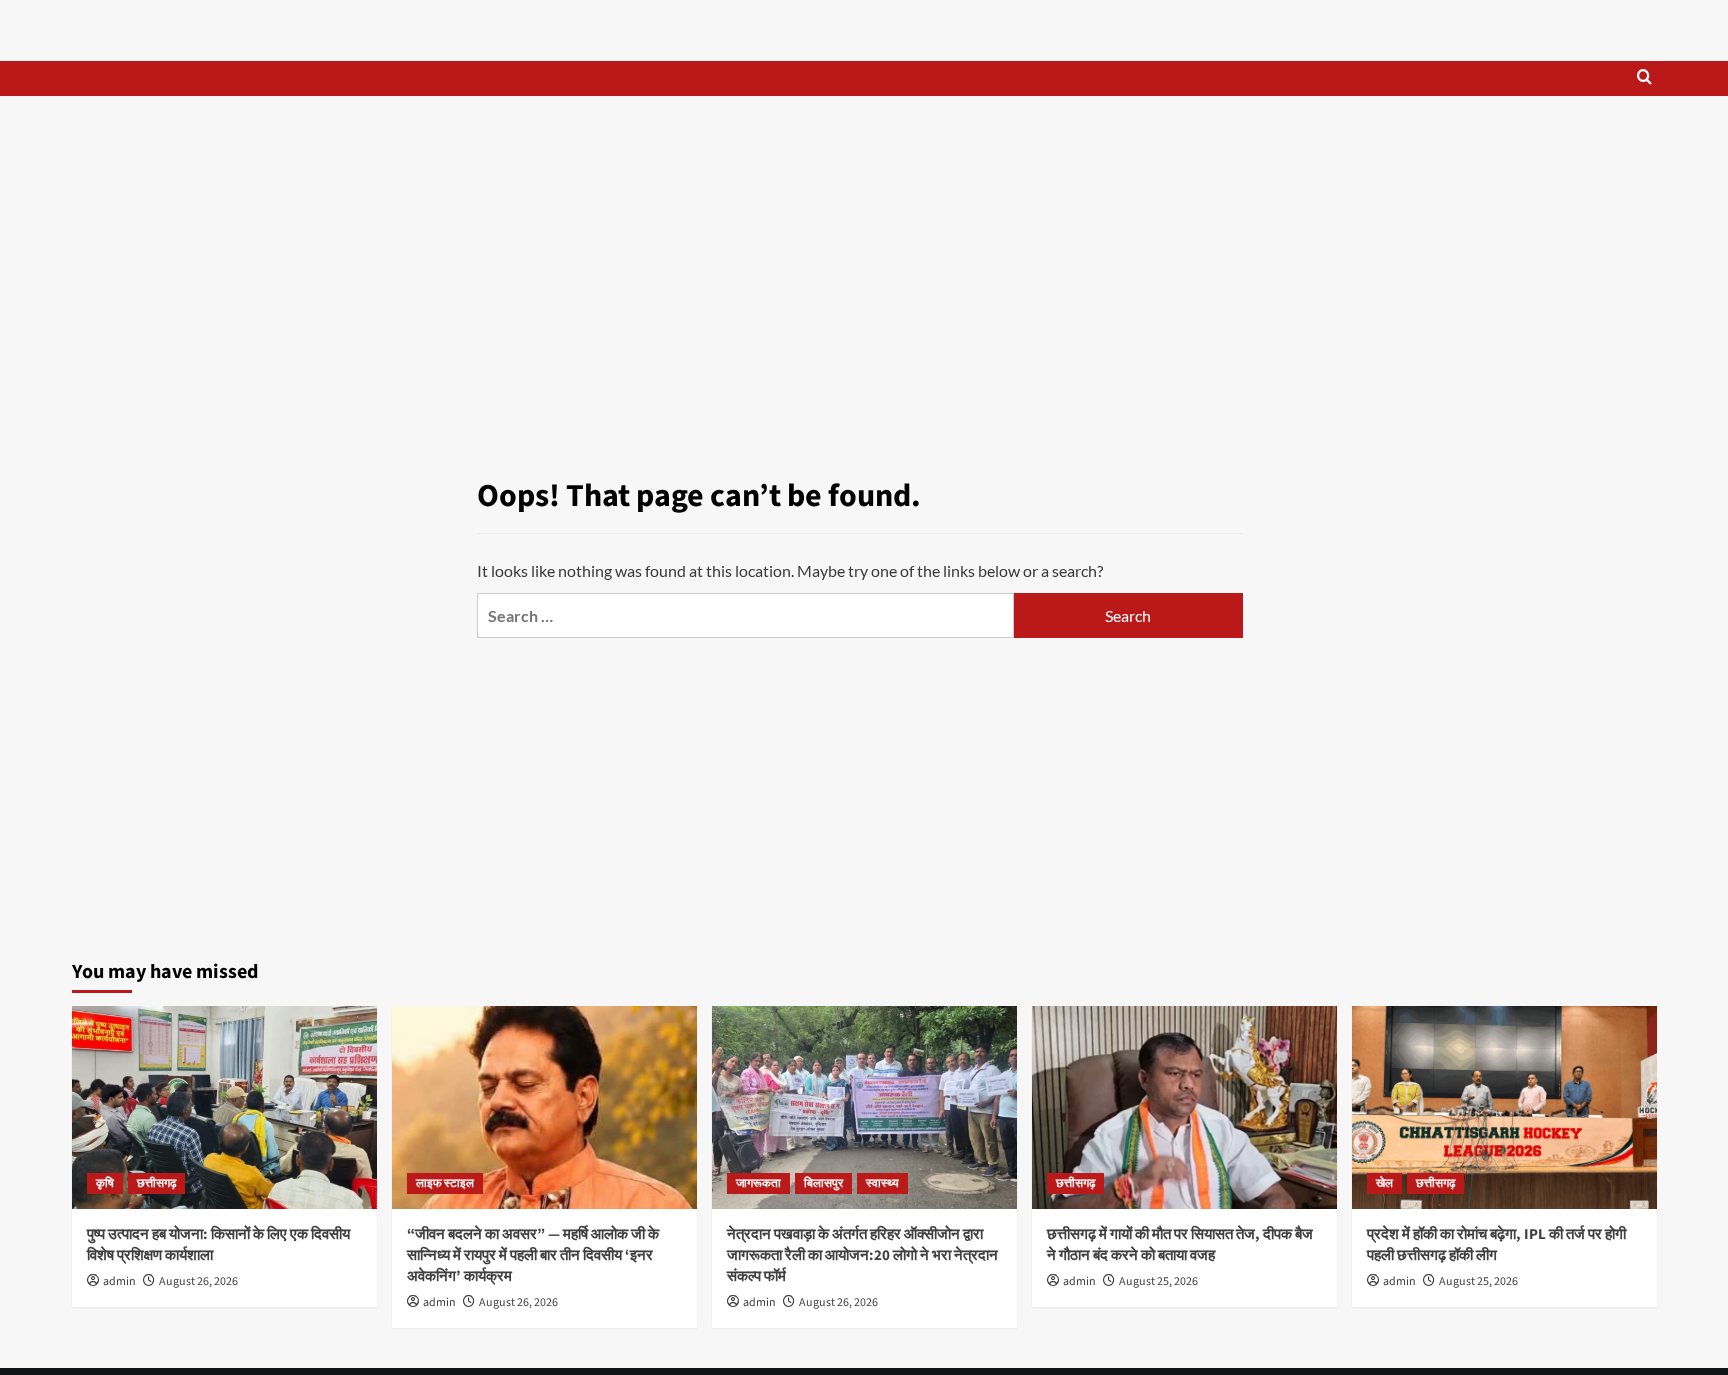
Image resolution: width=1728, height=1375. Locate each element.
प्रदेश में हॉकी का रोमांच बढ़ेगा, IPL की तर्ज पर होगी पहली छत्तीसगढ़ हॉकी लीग (1496, 1245)
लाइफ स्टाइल (445, 1183)
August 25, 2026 (1158, 1281)
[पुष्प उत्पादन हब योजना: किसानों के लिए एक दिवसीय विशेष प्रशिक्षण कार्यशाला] (224, 1107)
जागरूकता (758, 1183)
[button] (1644, 78)
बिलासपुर (823, 1183)
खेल (1384, 1183)
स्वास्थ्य (882, 1183)
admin (119, 1281)
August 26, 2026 (198, 1281)
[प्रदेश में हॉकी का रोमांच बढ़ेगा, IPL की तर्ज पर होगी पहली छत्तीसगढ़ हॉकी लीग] (1504, 1107)
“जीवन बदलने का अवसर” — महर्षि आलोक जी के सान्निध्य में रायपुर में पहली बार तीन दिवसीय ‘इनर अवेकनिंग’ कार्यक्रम (533, 1255)
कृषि (105, 1183)
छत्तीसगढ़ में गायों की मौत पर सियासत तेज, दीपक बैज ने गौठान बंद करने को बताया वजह (1180, 1245)
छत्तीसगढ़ (156, 1183)
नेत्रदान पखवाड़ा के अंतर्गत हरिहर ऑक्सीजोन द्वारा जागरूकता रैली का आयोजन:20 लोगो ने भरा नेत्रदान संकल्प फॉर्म (862, 1255)
